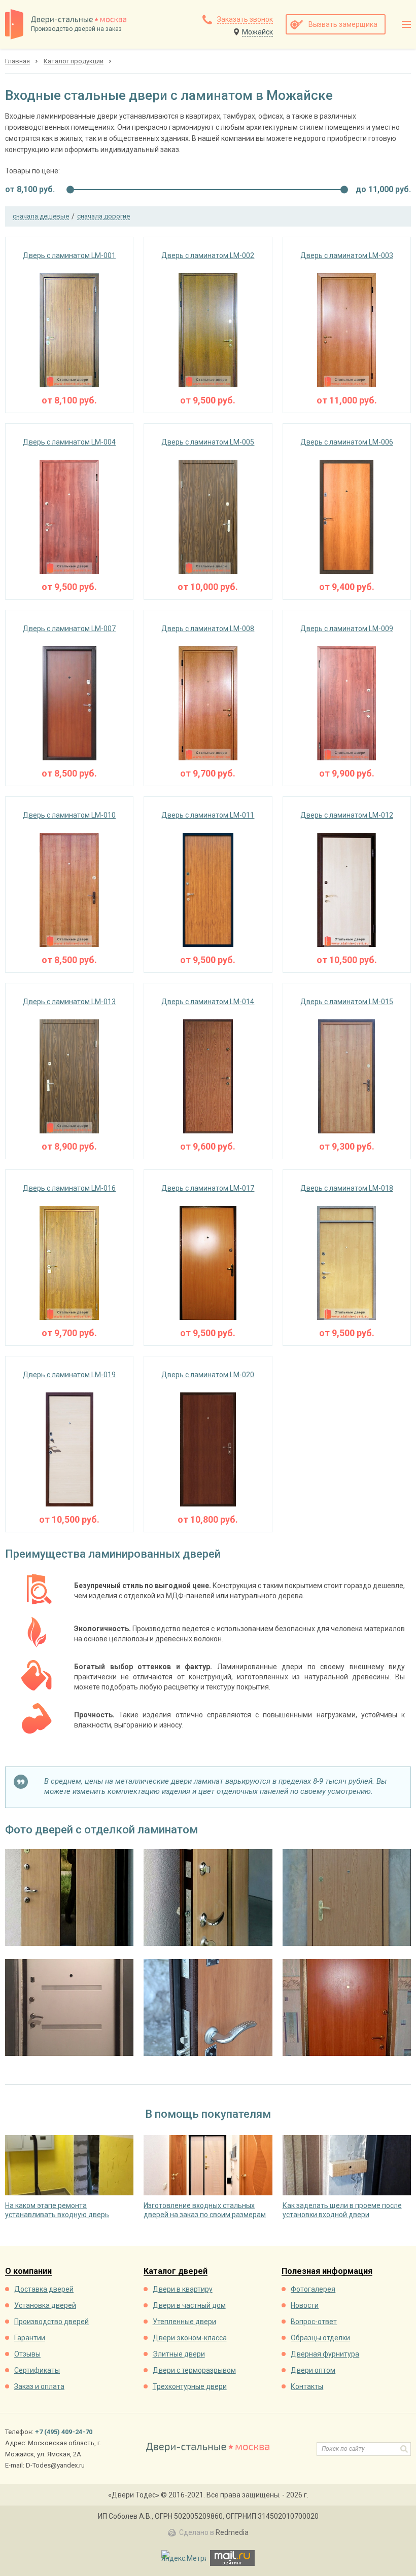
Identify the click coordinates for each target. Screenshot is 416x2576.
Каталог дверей (176, 2272)
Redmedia (232, 2532)
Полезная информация (327, 2272)
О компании (28, 2272)
